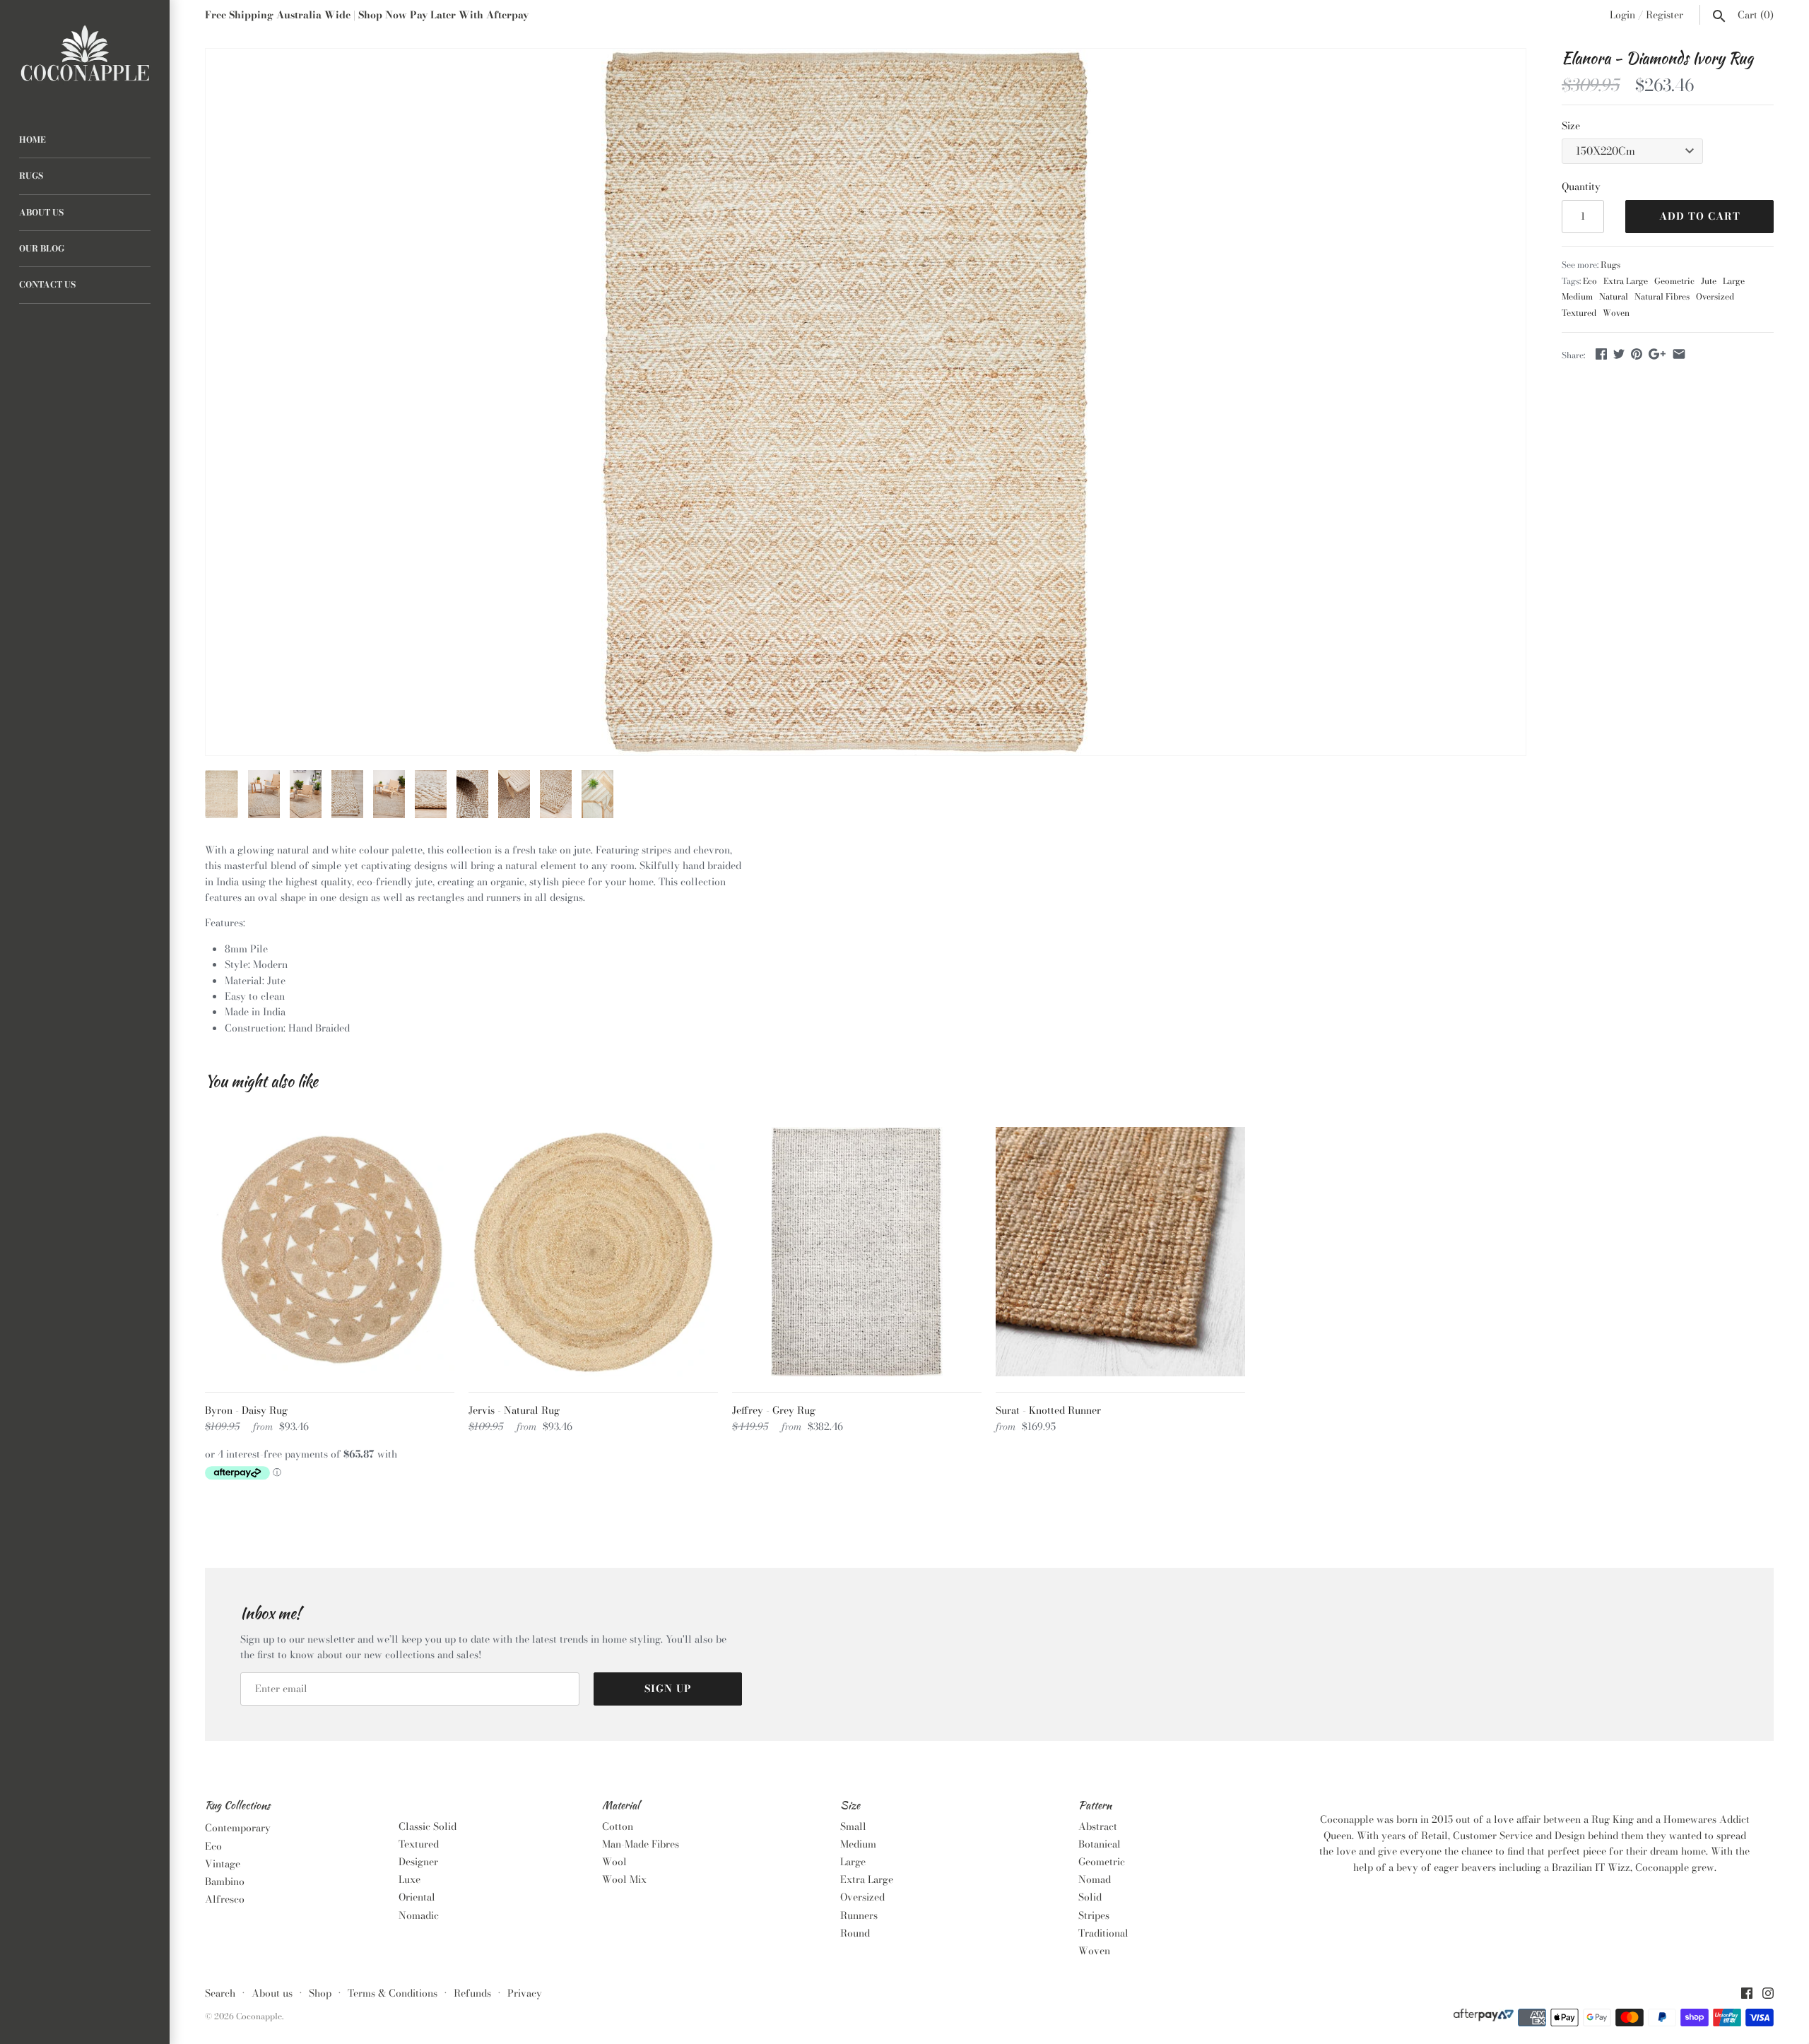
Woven (1616, 313)
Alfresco (225, 1899)
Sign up (668, 1689)
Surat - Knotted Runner (1048, 1410)
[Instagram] (1768, 1995)
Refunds (472, 1993)
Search (220, 1993)
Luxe (409, 1879)
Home (33, 140)
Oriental (417, 1897)
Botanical (1100, 1844)
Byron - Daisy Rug (246, 1410)
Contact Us (47, 285)
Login (1622, 15)
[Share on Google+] (1657, 354)
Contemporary (238, 1828)
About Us (41, 213)
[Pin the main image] (1637, 354)
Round (855, 1933)
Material (621, 1806)
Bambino (225, 1881)
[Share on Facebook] (1601, 354)
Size (1571, 126)
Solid (1090, 1897)
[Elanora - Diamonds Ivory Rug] (846, 402)
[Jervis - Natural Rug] (593, 1252)
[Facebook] (1747, 1995)
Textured (1579, 313)
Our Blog (42, 249)
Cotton (618, 1826)
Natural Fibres (1662, 297)
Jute (1709, 281)
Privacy (525, 1993)
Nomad (1095, 1879)
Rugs (31, 176)
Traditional (1103, 1933)
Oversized (1715, 297)
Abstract (1098, 1826)
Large (1734, 281)
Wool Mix (624, 1879)
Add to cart (1700, 216)
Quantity (1581, 187)
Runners (859, 1915)
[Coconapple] (85, 54)
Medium (1577, 297)
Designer (418, 1862)
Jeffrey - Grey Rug (774, 1410)
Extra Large (1626, 281)
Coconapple (259, 2016)
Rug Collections (237, 1806)
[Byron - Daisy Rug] (330, 1252)
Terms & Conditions (393, 1993)
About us (272, 1993)
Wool (614, 1862)
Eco (1590, 281)
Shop (320, 1993)
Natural (1614, 297)
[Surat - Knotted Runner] (1120, 1252)
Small (853, 1826)
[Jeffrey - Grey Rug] (857, 1252)
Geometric (1674, 281)
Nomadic (419, 1915)
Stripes (1094, 1915)
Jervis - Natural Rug (514, 1410)
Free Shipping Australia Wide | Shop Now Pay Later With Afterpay (367, 15)
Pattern (1095, 1806)
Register (1664, 15)
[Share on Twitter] (1619, 354)
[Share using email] (1679, 354)
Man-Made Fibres (641, 1844)
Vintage (223, 1864)
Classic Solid (428, 1826)
